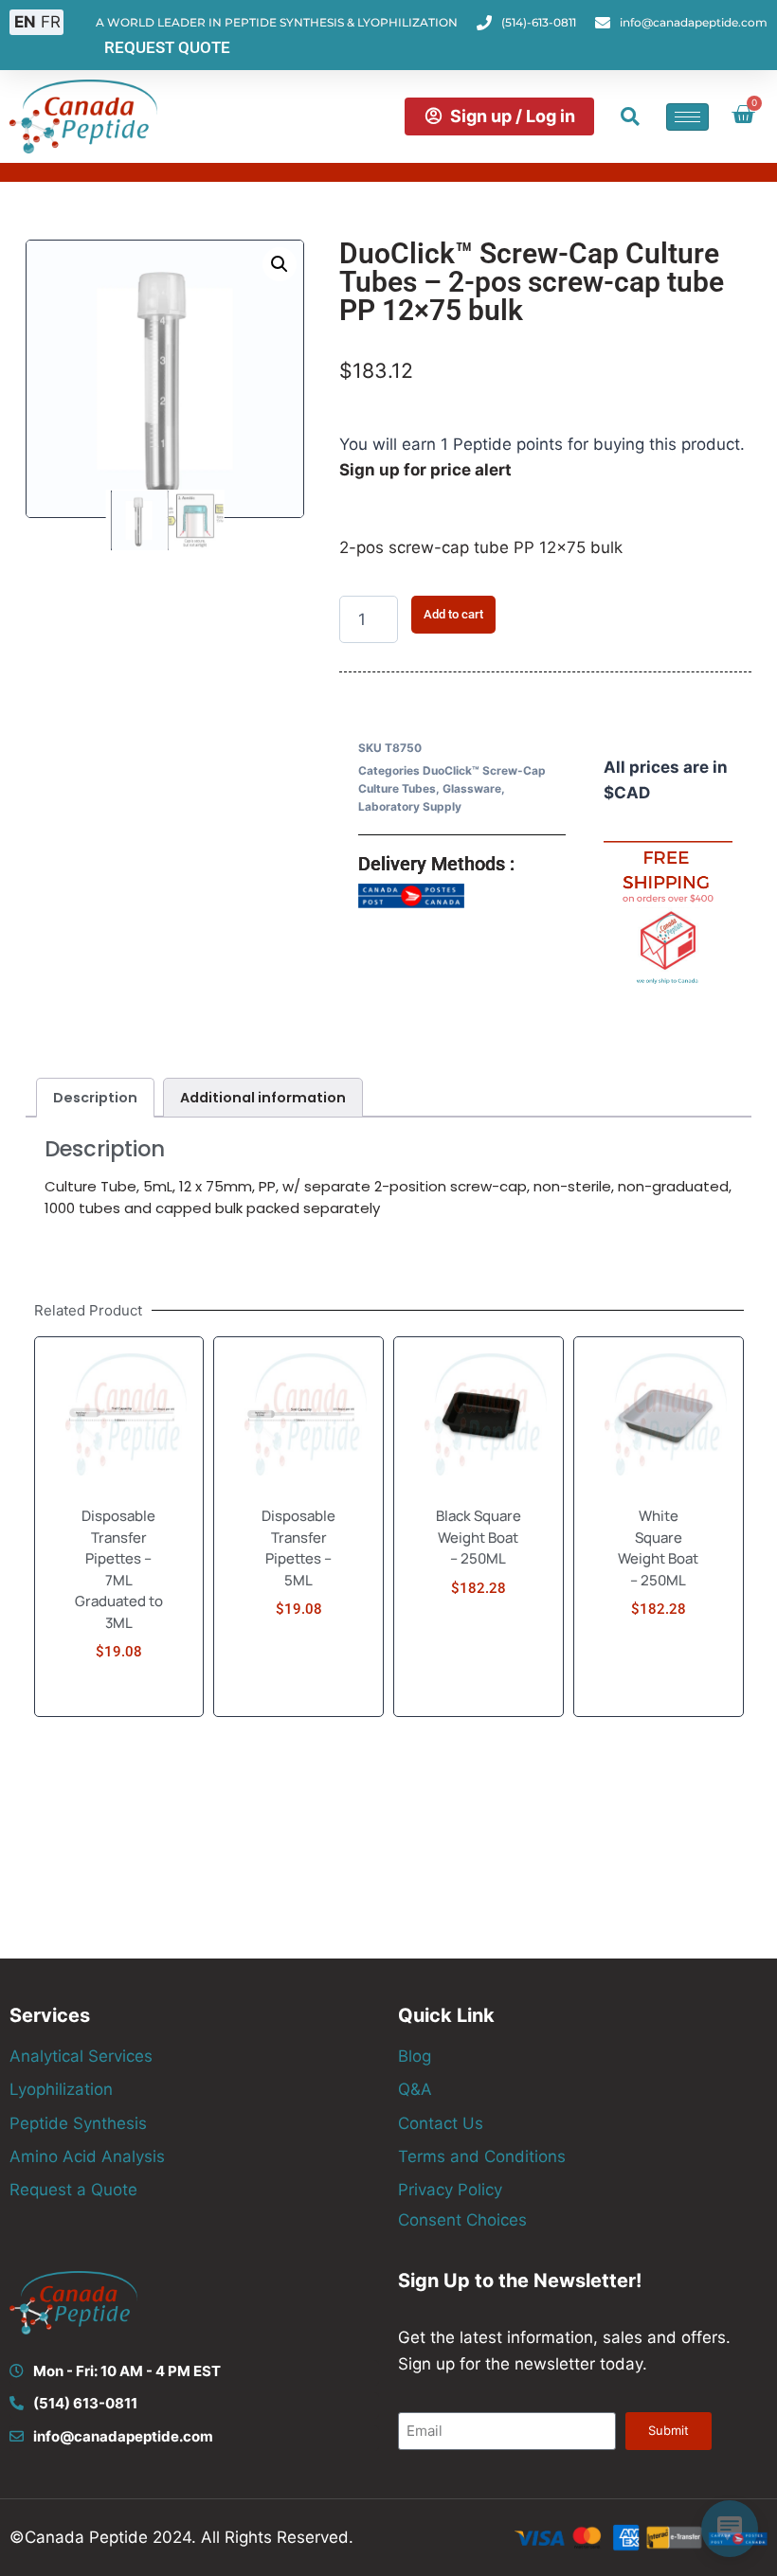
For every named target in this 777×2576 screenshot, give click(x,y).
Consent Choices (462, 2220)
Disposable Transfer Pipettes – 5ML (298, 1548)
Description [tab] (95, 1098)
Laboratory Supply (410, 806)
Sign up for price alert (425, 470)
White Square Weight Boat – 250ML (658, 1548)
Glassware (472, 788)
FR (51, 22)
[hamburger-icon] (687, 117)
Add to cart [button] (118, 1709)
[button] (630, 116)
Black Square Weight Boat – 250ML (479, 1537)
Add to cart (453, 614)
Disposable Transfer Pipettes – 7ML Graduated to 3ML (119, 1569)
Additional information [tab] (263, 1098)
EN (25, 22)
